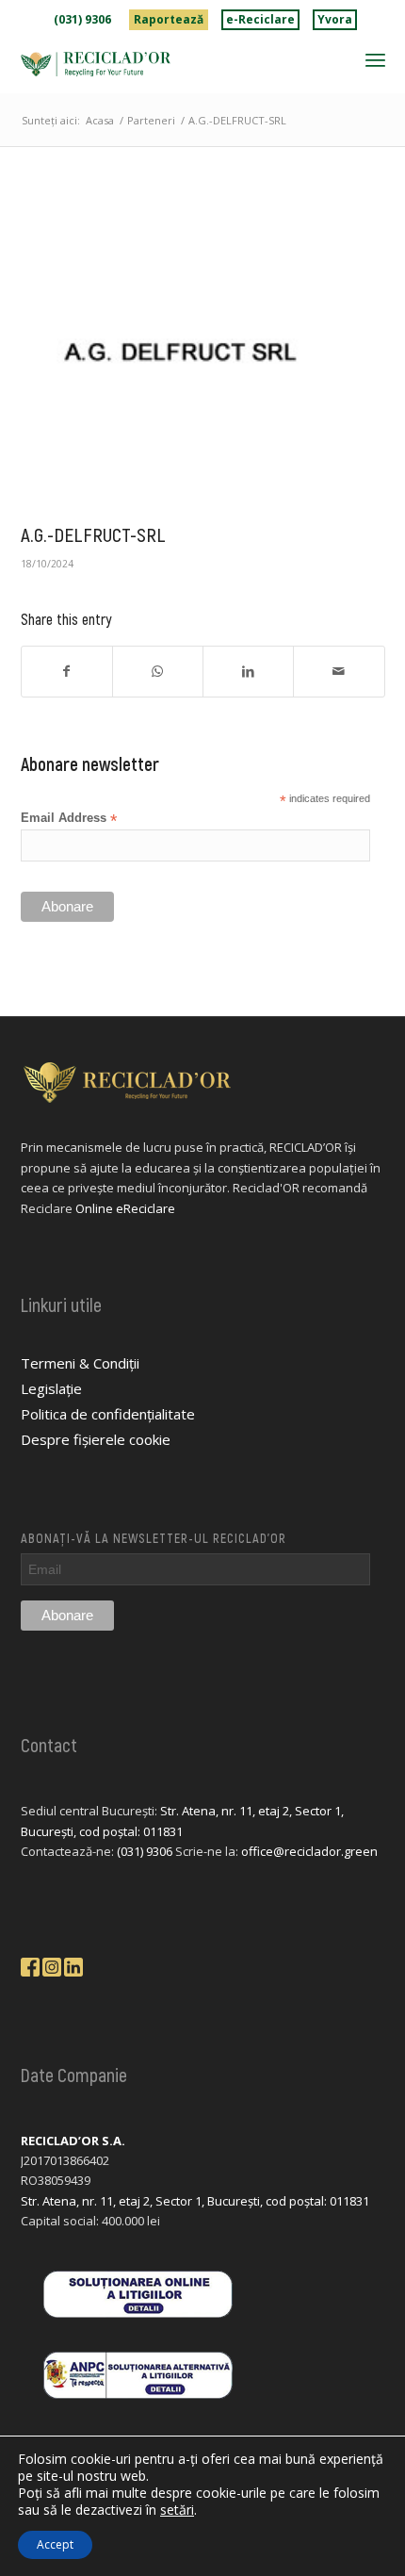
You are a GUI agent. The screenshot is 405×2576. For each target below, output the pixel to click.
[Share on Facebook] (67, 671)
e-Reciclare (260, 19)
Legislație (51, 1388)
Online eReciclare (125, 1208)
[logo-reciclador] (167, 64)
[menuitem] (83, 20)
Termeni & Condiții (80, 1363)
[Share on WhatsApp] (158, 671)
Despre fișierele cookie (96, 1439)
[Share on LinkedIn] (248, 671)
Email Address (69, 819)
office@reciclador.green (309, 1851)
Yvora (335, 19)
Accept (55, 2544)
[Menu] (375, 59)
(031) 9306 (82, 19)
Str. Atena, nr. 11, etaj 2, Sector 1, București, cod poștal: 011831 (195, 2201)
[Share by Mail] (339, 671)
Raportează (169, 19)
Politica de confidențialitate (108, 1414)
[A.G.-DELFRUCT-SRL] (179, 353)
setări (177, 2510)
